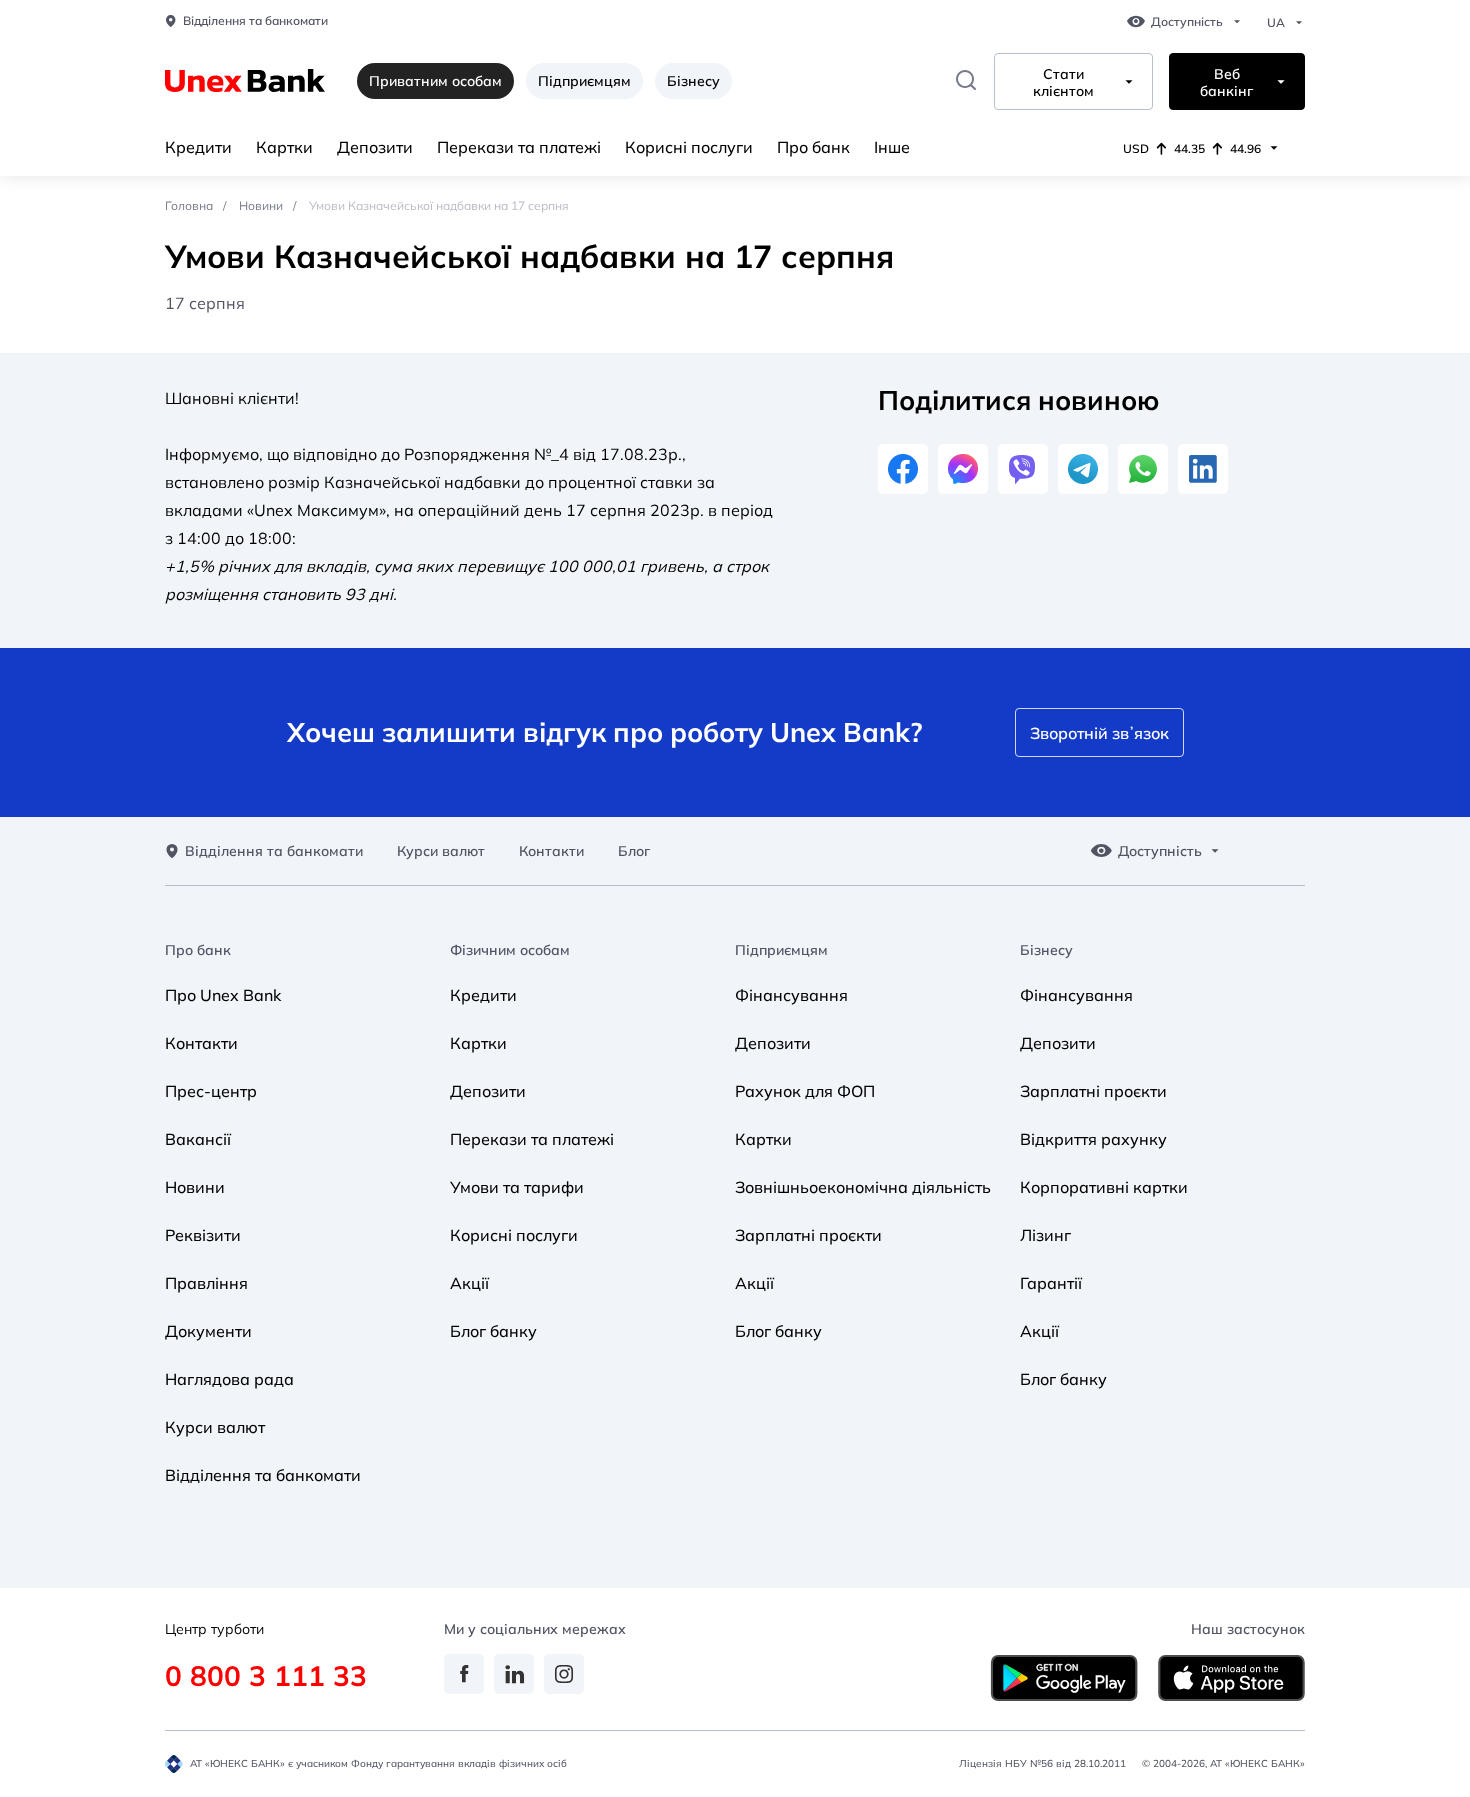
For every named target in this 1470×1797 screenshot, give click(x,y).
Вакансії (198, 1139)
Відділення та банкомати (255, 21)
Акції (469, 1283)
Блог (634, 851)
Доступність (1187, 22)
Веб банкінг (1226, 83)
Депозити (375, 147)
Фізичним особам (510, 950)
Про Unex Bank (223, 995)
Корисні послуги (689, 147)
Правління (206, 1283)
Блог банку (493, 1331)
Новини (261, 205)
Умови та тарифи (517, 1187)
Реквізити (203, 1235)
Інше (892, 147)
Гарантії (1051, 1283)
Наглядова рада (229, 1379)
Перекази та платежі (519, 147)
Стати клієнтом (1063, 83)
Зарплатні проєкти (808, 1235)
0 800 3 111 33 (266, 1675)
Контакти (551, 851)
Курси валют (441, 851)
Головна (189, 205)
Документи (208, 1331)
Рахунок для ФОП (805, 1091)
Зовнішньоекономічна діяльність (863, 1187)
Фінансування (791, 995)
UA (1276, 23)
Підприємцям (584, 81)
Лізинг (1045, 1235)
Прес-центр (211, 1091)
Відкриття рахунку (1093, 1139)
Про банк (813, 147)
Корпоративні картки (1104, 1187)
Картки (284, 147)
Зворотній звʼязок (1099, 733)
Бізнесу (693, 81)
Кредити (198, 147)
